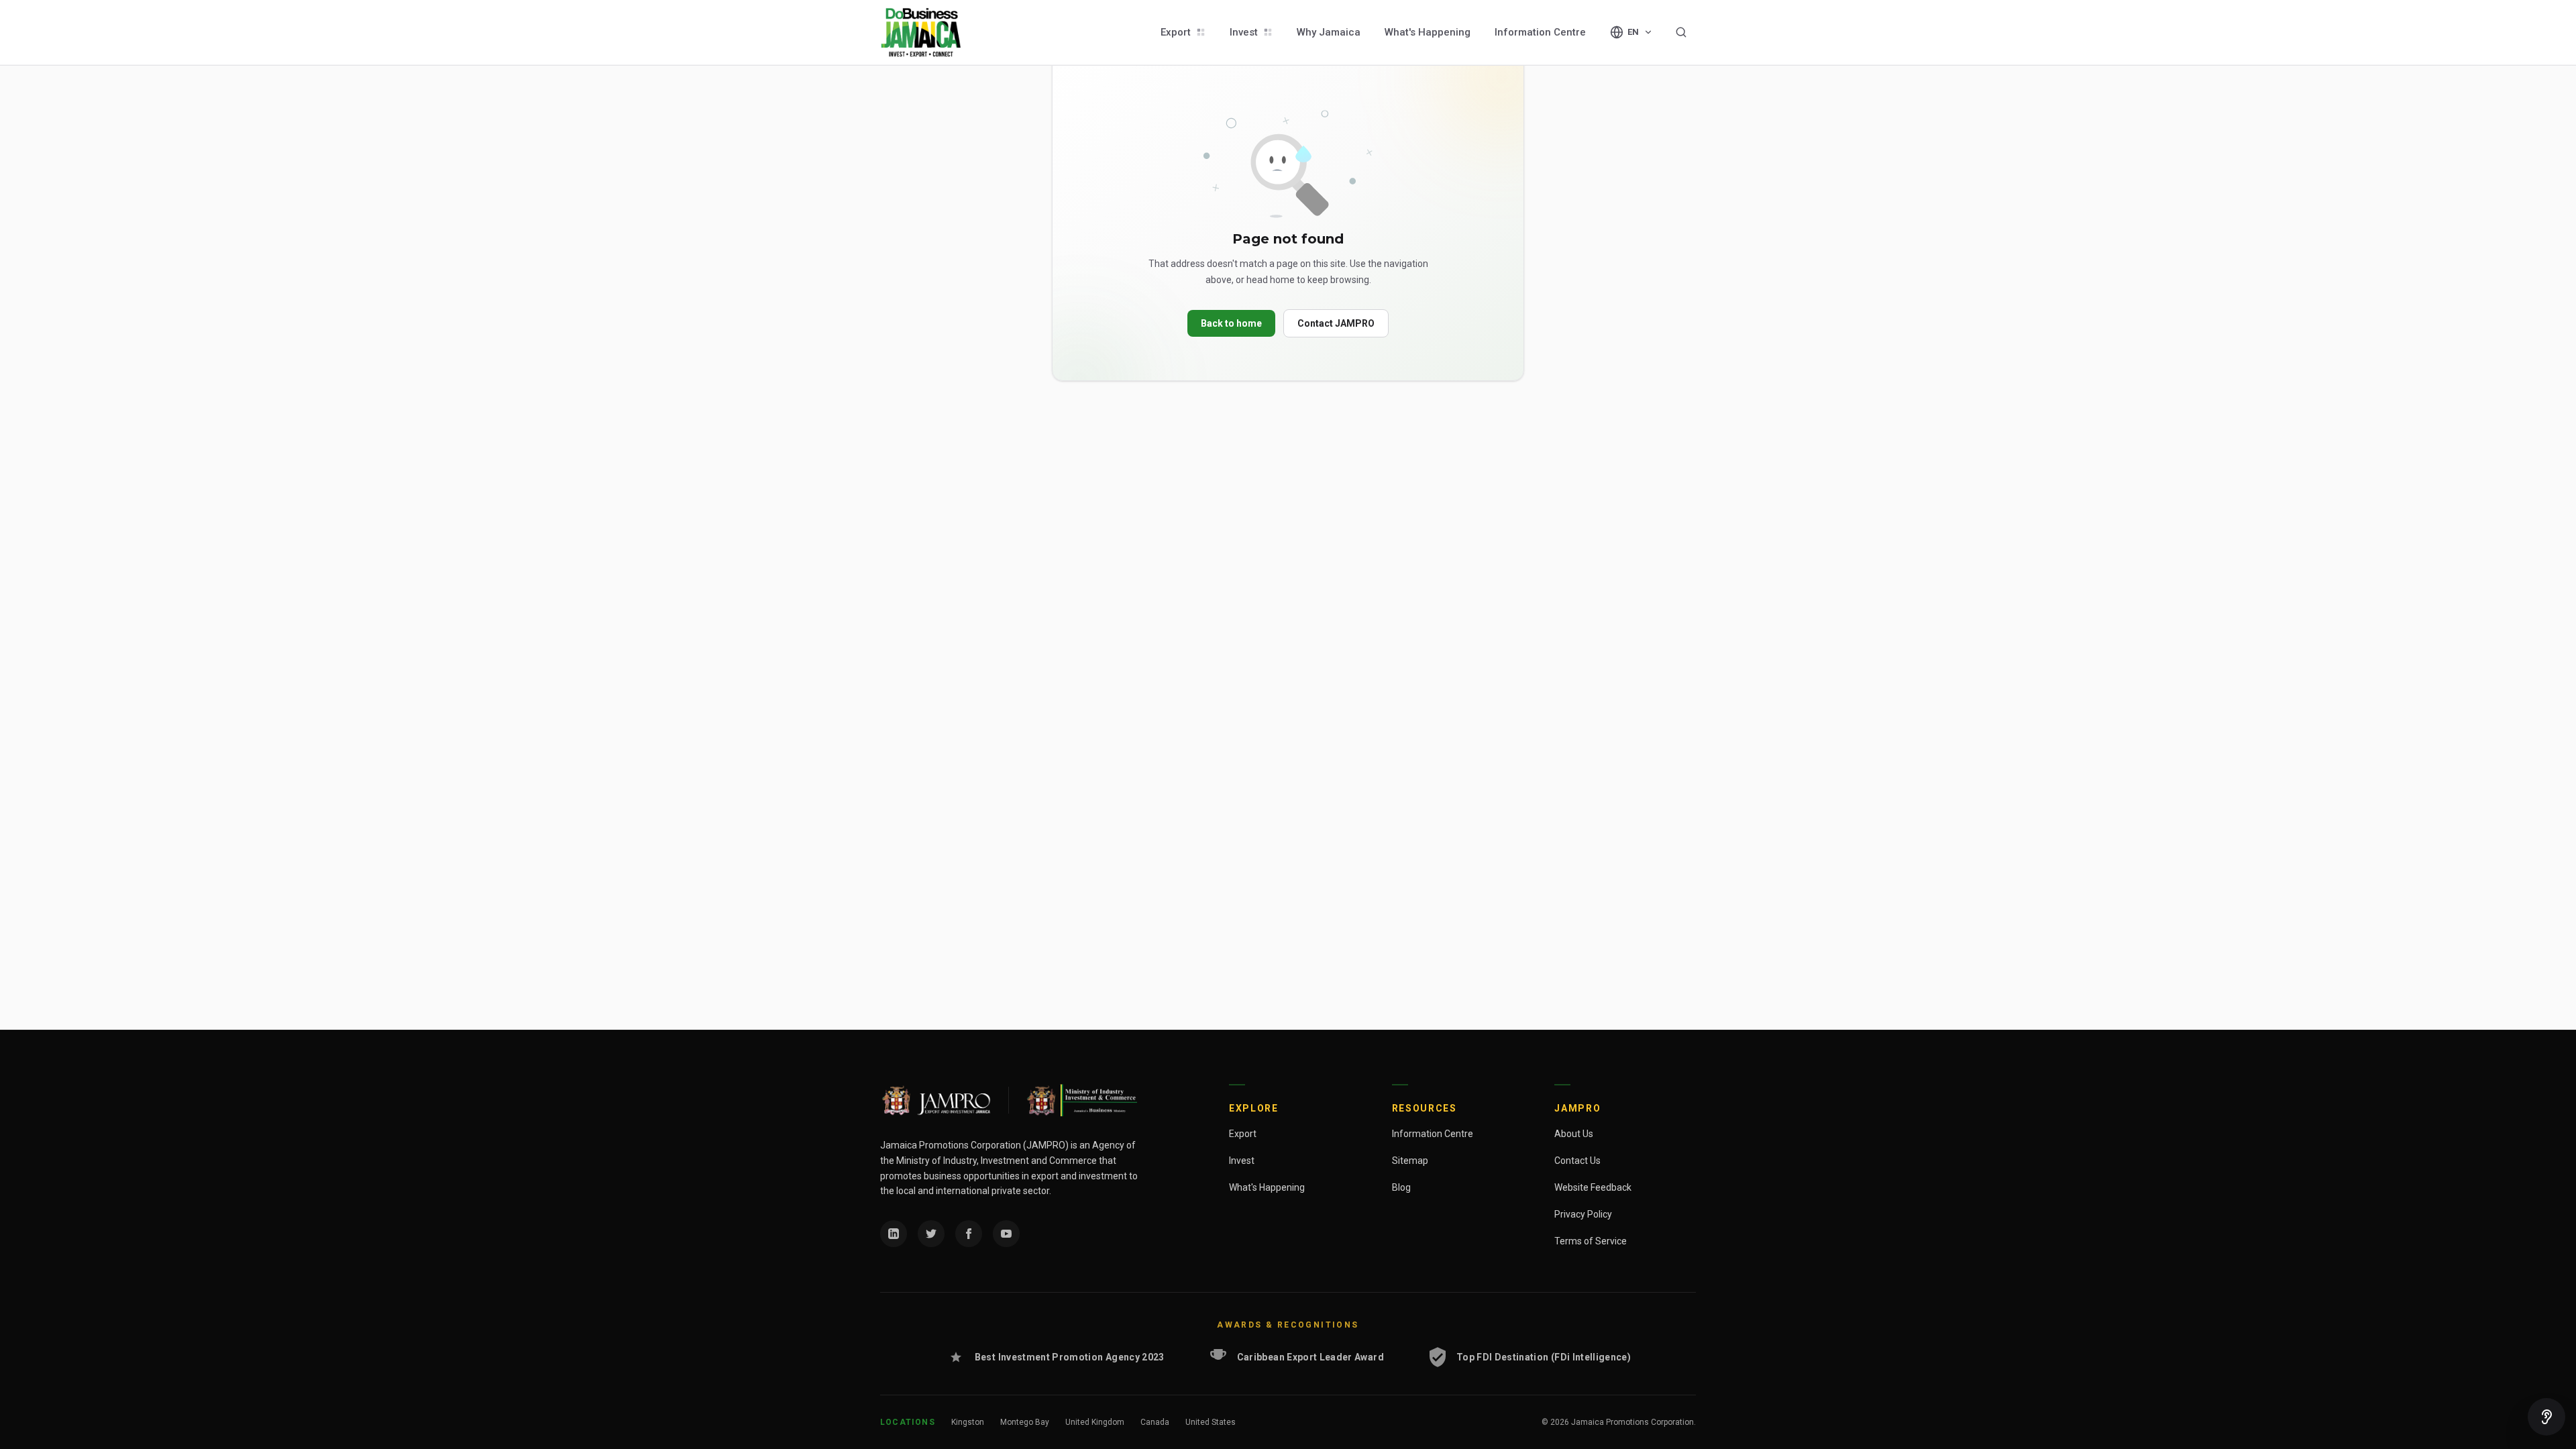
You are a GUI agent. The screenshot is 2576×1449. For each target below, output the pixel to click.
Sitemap (1410, 1161)
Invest (1244, 32)
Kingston (968, 1422)
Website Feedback (1593, 1187)
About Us (1574, 1134)
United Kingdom (1095, 1422)
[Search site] (1681, 32)
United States (1211, 1422)
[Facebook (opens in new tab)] (969, 1234)
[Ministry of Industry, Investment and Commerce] (1081, 1100)
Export (1176, 32)
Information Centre (1540, 32)
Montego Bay (1025, 1422)
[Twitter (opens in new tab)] (931, 1234)
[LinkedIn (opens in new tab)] (894, 1234)
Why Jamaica (1329, 32)
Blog (1401, 1187)
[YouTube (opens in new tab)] (1006, 1234)
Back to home (1231, 323)
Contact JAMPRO (1336, 323)
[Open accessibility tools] (2546, 1417)
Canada (1155, 1422)
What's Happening (1428, 32)
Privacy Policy (1583, 1214)
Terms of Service (1591, 1241)
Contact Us (1577, 1161)
